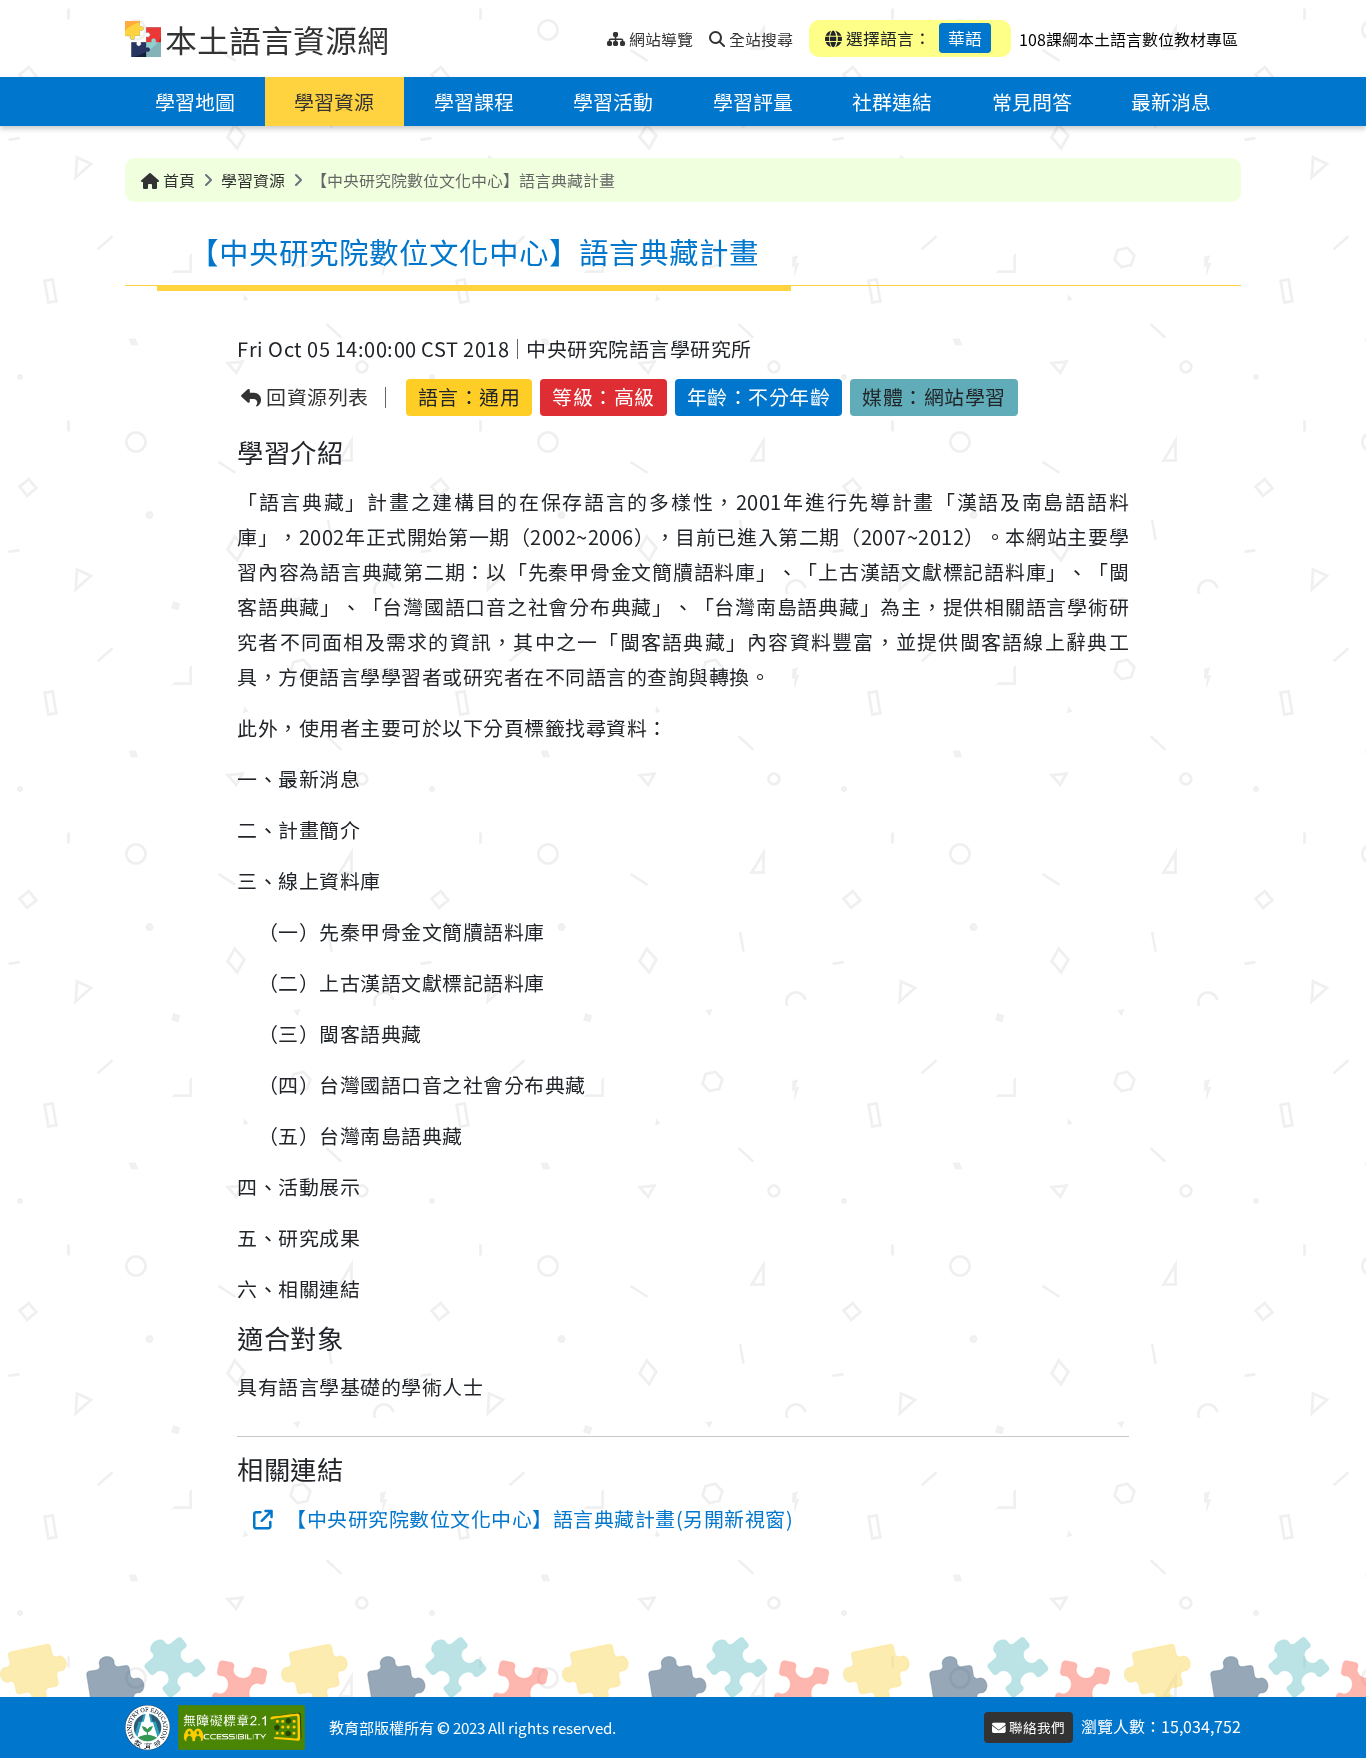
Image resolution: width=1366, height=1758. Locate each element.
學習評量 (753, 101)
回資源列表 (315, 397)
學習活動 (613, 101)
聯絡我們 (1035, 1727)
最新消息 (1171, 101)
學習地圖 (195, 101)
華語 (965, 38)
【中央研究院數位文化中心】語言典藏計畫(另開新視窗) (539, 1518)
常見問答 (1032, 101)
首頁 (177, 180)
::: (591, 33)
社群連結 (892, 101)
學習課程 (474, 101)
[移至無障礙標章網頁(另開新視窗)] (245, 1727)
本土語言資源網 (277, 39)
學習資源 (334, 101)
